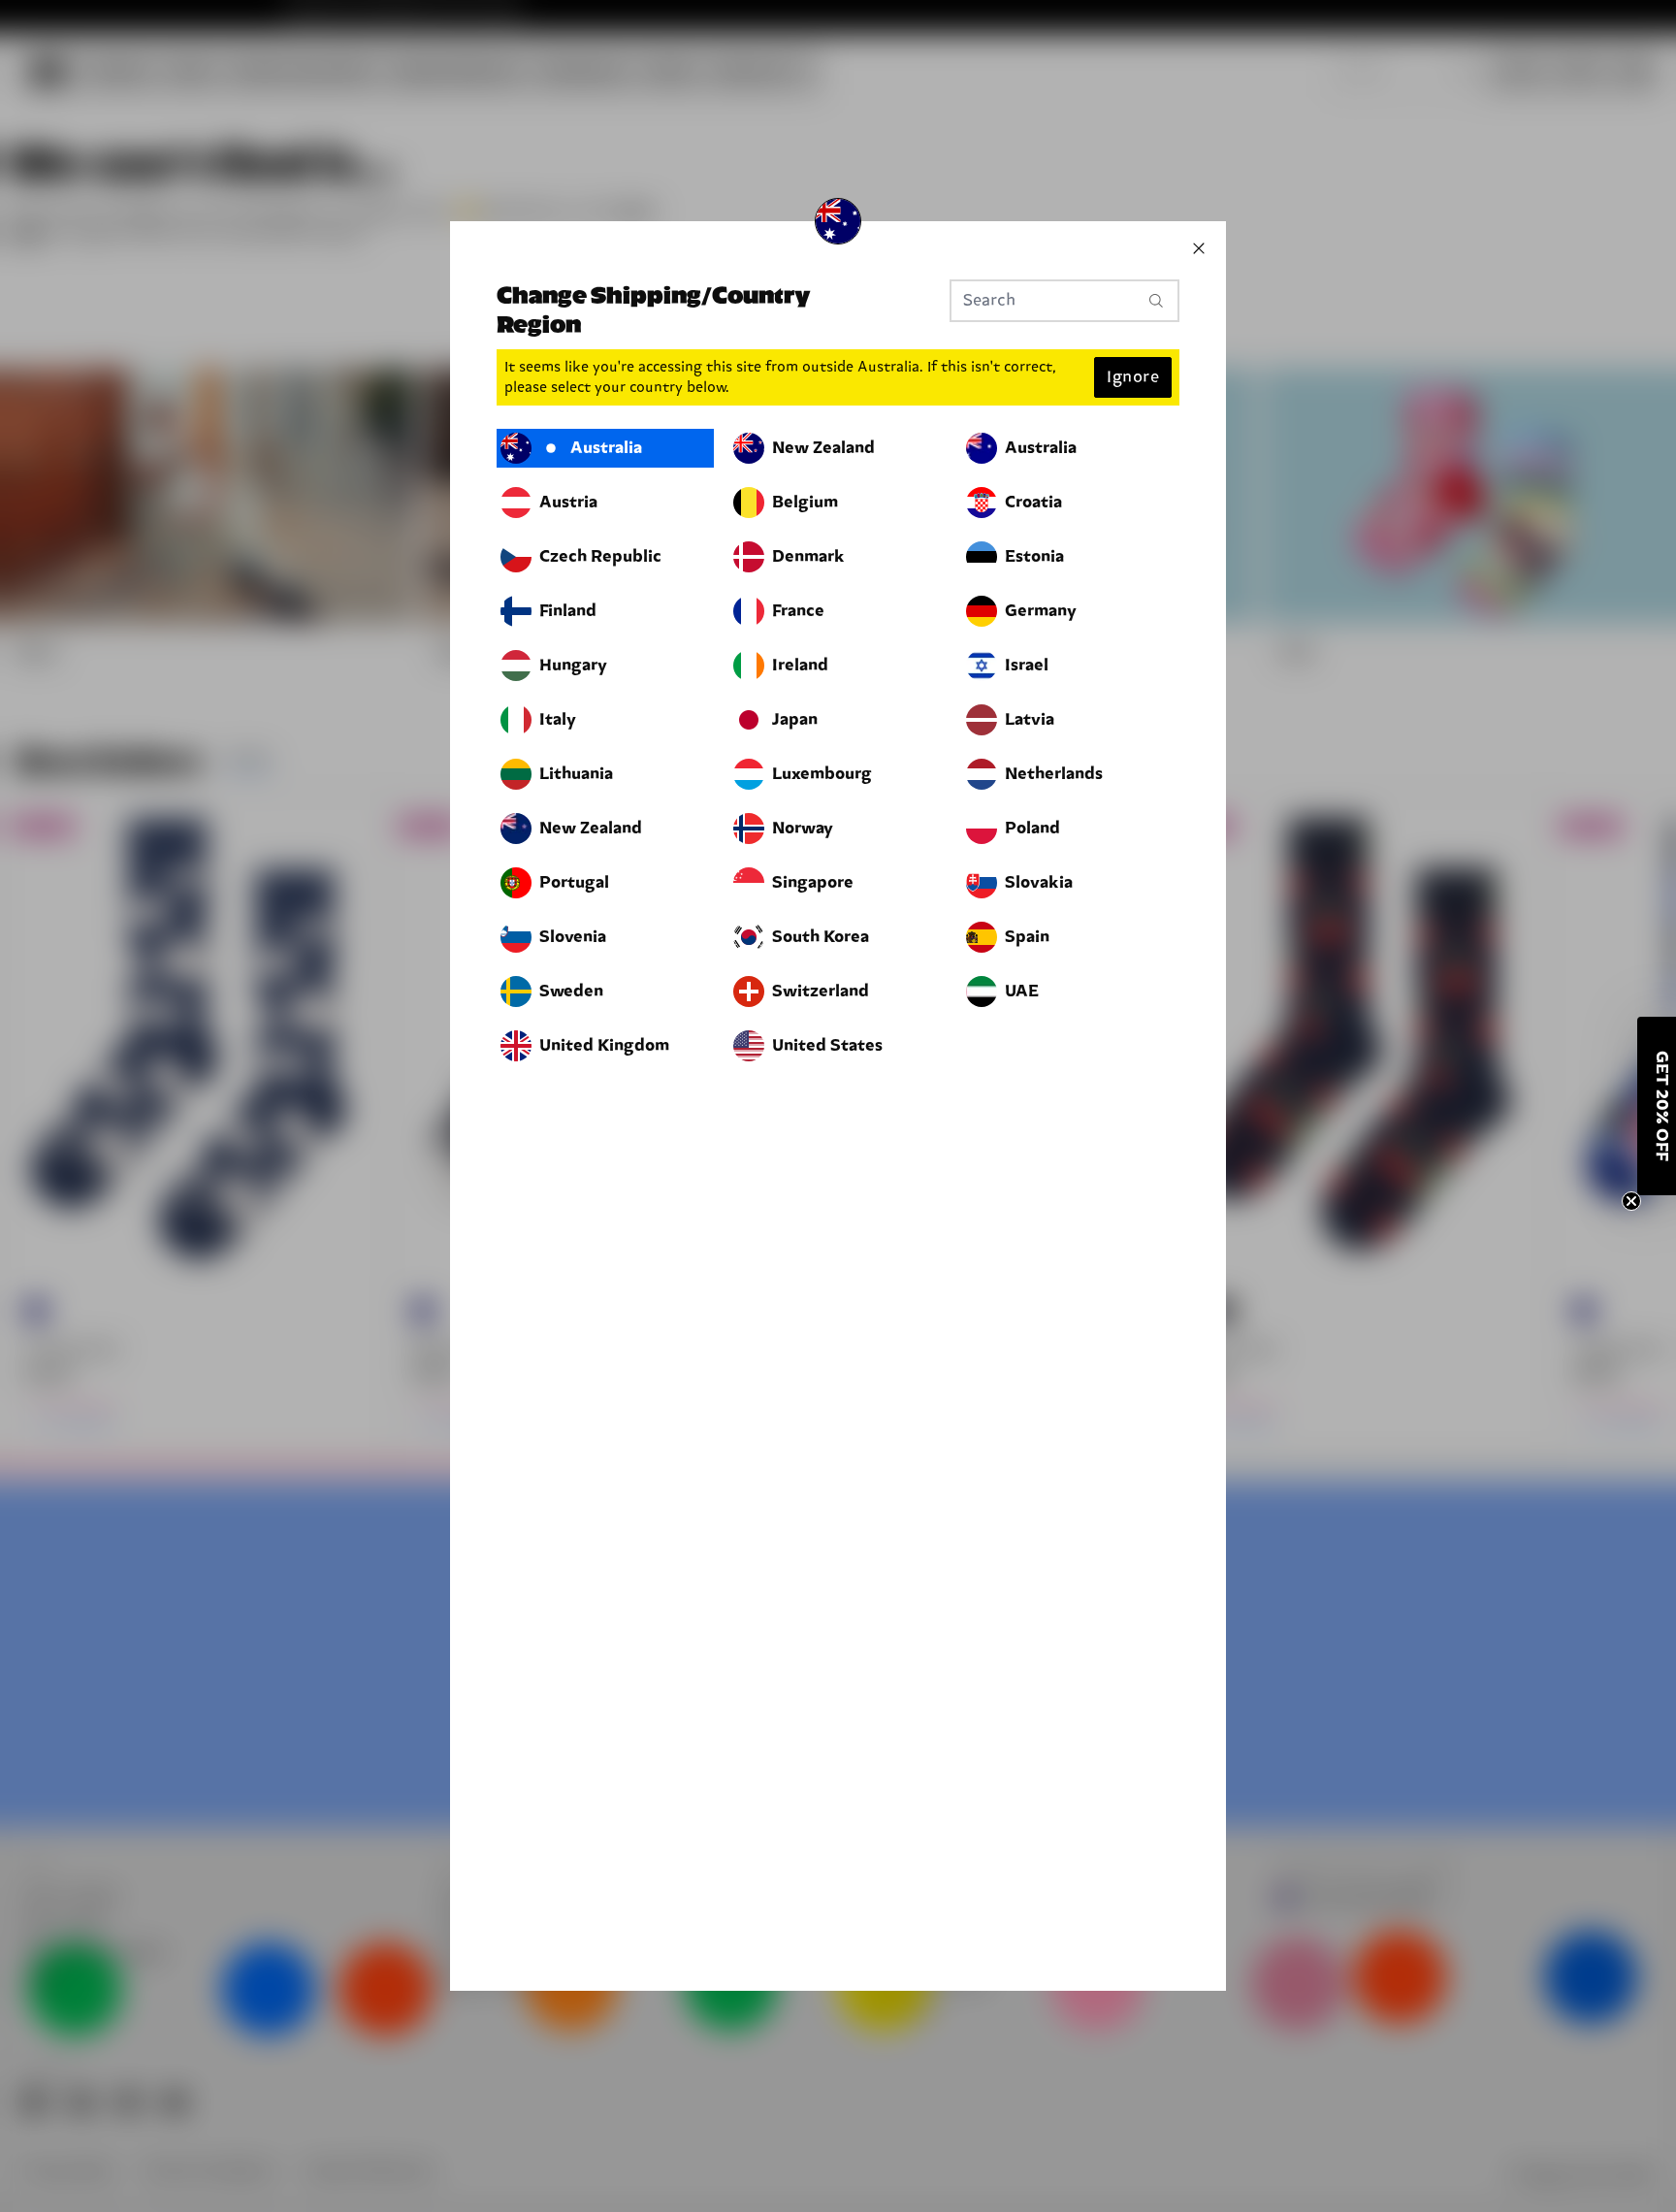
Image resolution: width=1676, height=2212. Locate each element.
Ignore (1133, 377)
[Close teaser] (1631, 1201)
